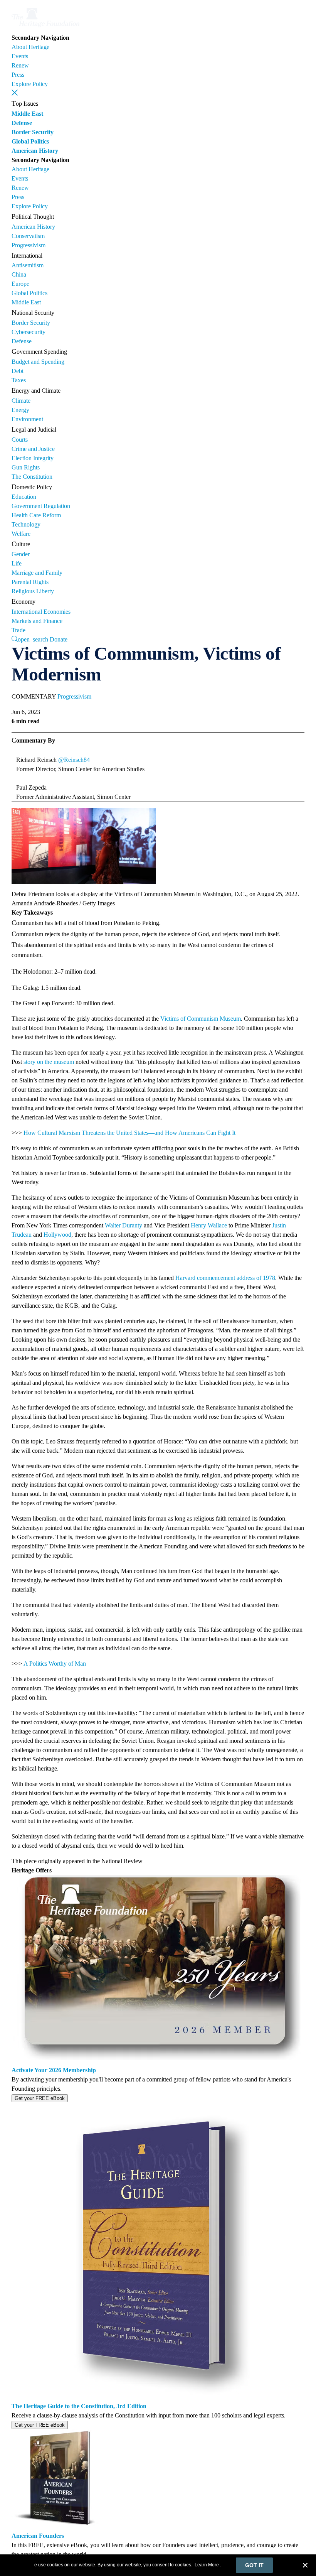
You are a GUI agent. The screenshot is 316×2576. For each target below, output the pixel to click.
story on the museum (49, 1062)
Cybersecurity (29, 332)
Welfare (21, 534)
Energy (20, 410)
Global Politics (30, 141)
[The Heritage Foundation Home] (45, 28)
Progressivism (29, 245)
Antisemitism (28, 265)
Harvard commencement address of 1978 (225, 1278)
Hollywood (57, 1235)
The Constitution (32, 477)
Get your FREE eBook (40, 2098)
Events (20, 56)
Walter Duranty (124, 1225)
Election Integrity (33, 458)
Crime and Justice (33, 449)
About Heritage (30, 47)
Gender (21, 554)
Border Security (33, 132)
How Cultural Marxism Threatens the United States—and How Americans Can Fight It (129, 1133)
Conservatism (28, 236)
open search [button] (33, 639)
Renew (20, 65)
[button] (15, 93)
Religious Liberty (33, 591)
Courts (20, 440)
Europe (20, 284)
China (19, 274)
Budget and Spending (38, 362)
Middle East (27, 114)
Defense (22, 123)
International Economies (41, 612)
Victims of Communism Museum (201, 1019)
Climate (21, 401)
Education (24, 497)
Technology (26, 524)
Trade (18, 630)
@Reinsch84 (74, 760)
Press (18, 75)
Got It (254, 2565)
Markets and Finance (37, 621)
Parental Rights (30, 582)
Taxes (19, 380)
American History (35, 151)
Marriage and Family (37, 573)
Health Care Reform (36, 515)
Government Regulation (41, 506)
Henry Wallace (209, 1225)
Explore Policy (30, 84)
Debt (18, 371)
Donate (59, 639)
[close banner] (305, 2566)
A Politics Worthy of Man (55, 1664)
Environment (27, 419)
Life (17, 563)
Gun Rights (26, 467)
